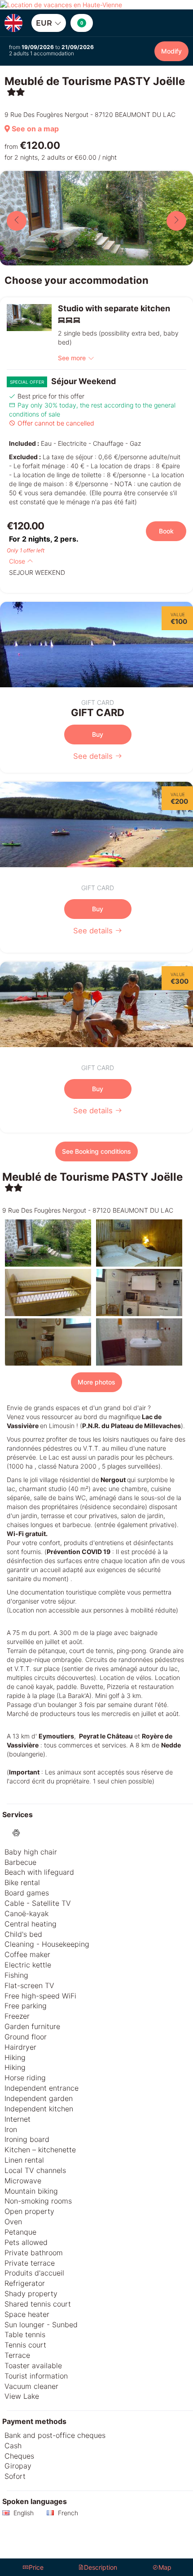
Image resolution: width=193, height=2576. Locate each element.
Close (18, 561)
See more (72, 358)
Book (166, 531)
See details (94, 756)
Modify (171, 51)
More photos (96, 1382)
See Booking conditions (96, 1151)
